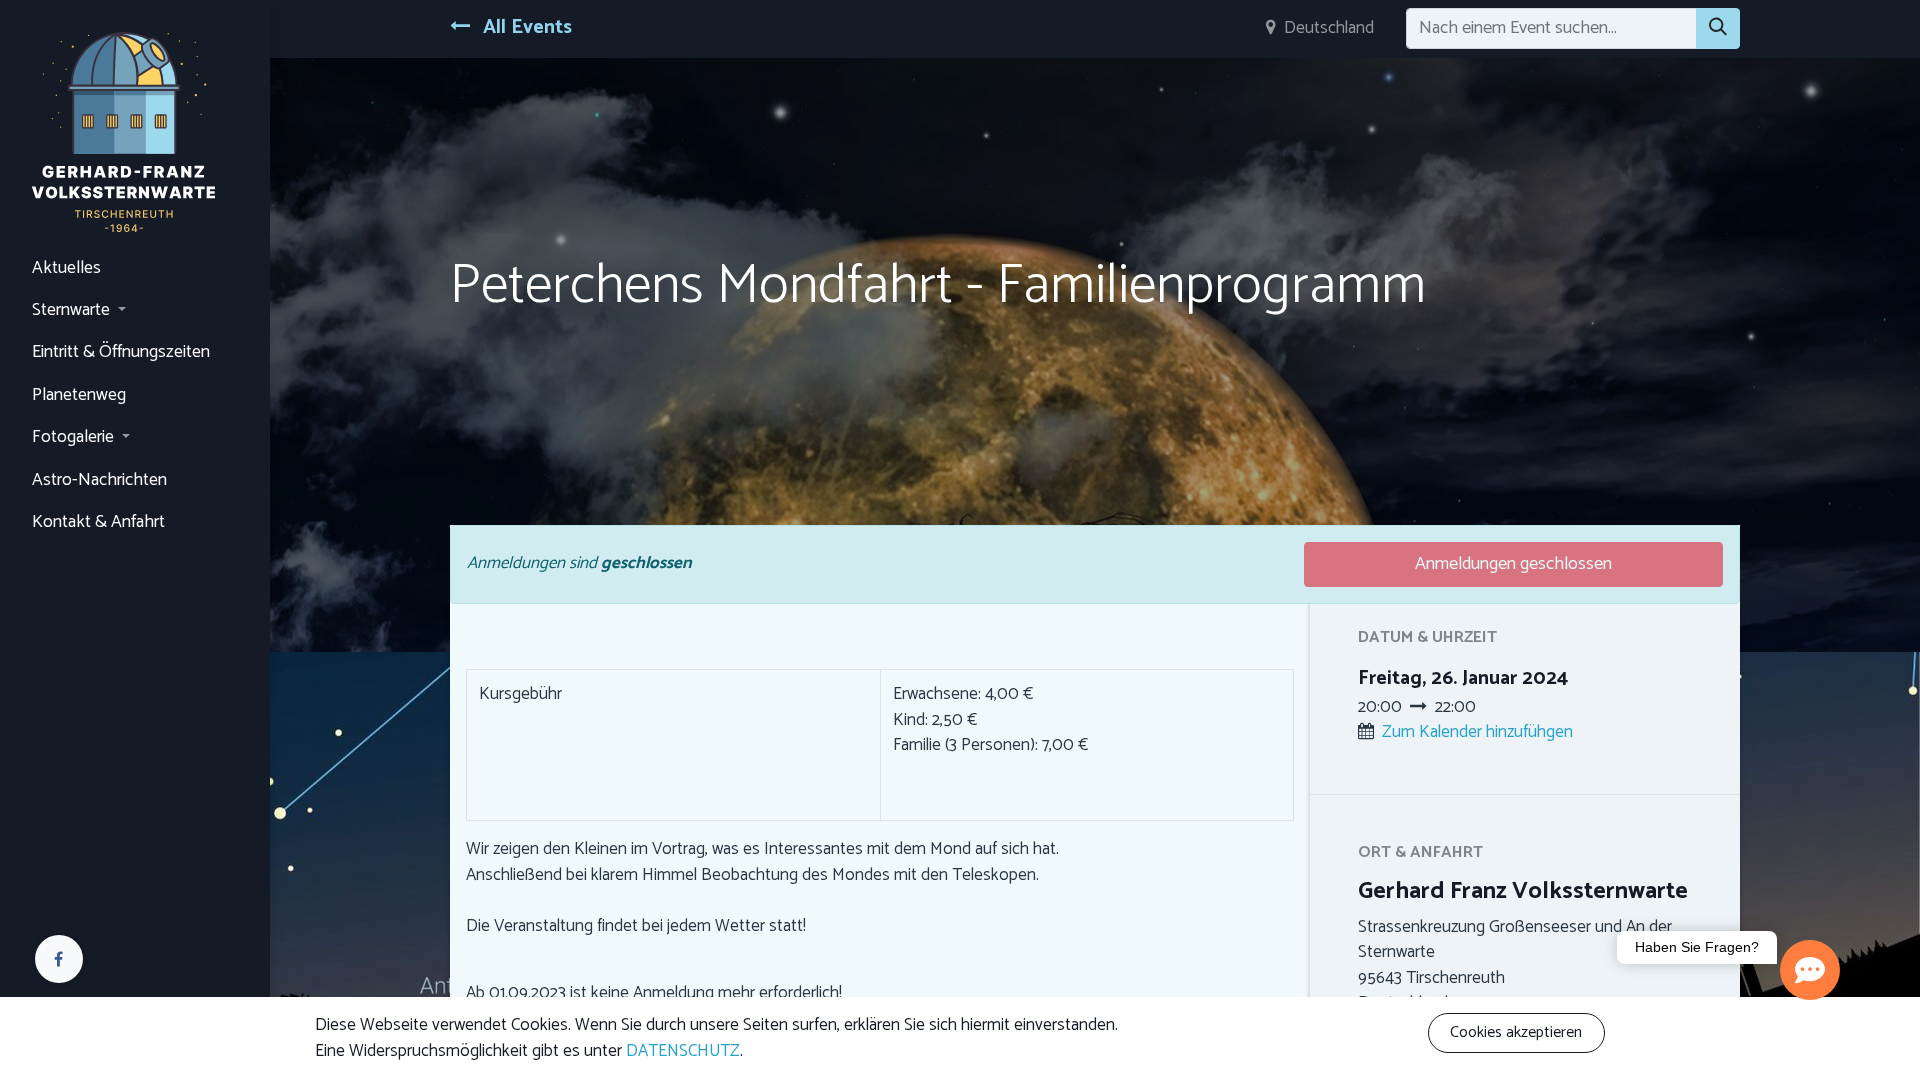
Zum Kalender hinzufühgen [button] (1477, 732)
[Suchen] (1718, 28)
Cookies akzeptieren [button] (1516, 1032)
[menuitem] (135, 269)
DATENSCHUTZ (683, 1051)
